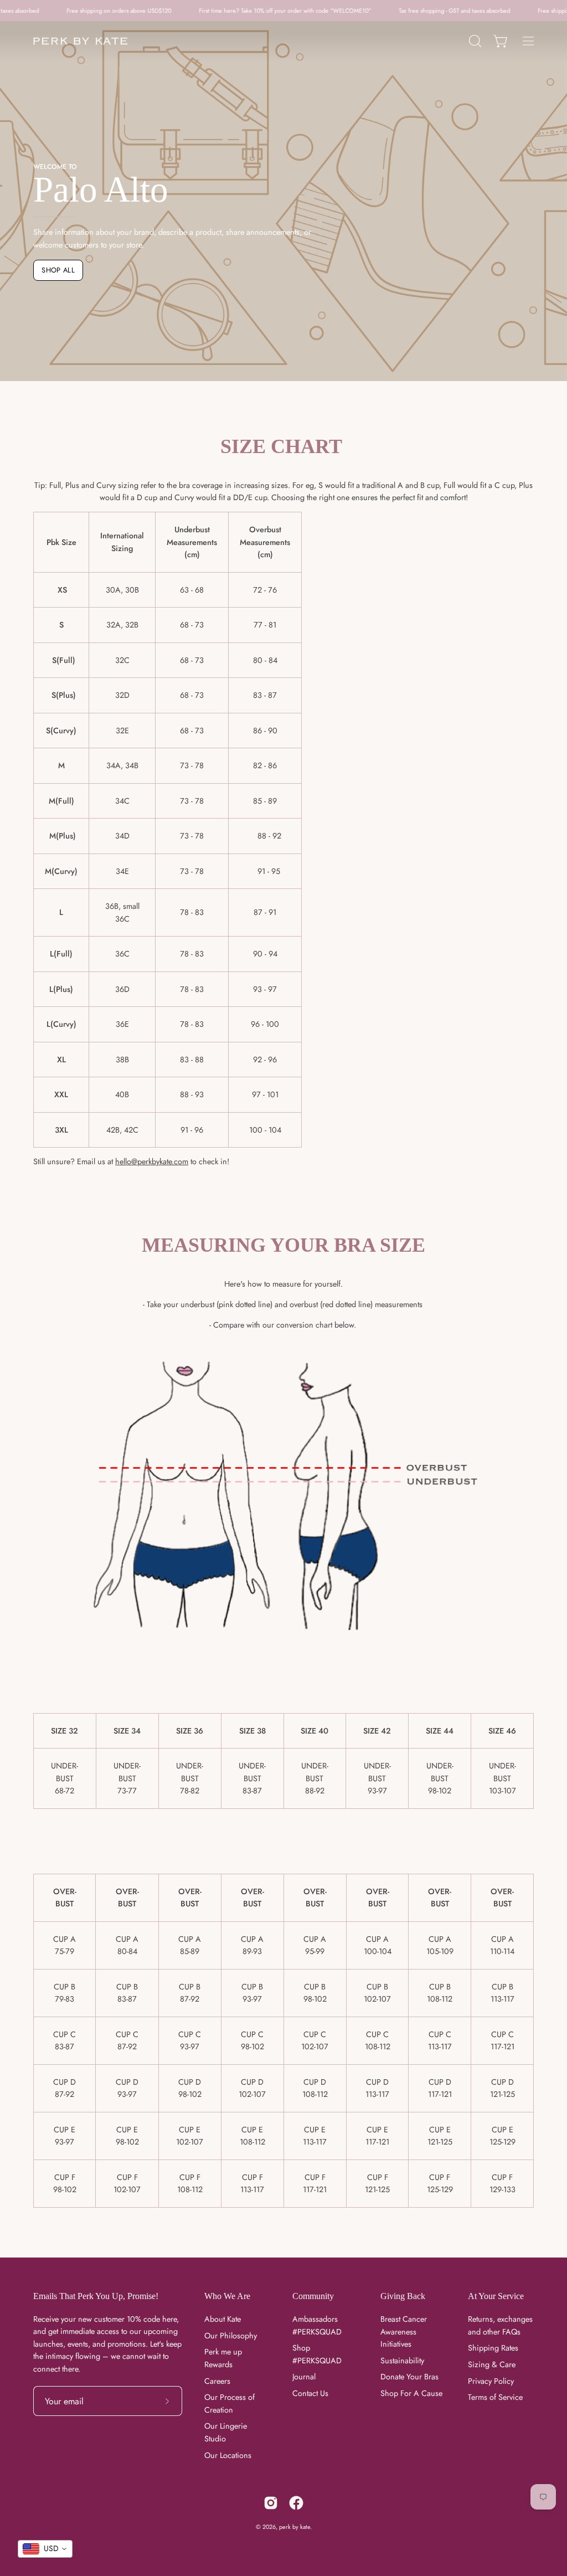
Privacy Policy (491, 2380)
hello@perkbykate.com (152, 1161)
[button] (474, 41)
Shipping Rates (493, 2348)
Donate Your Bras (409, 2377)
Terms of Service (495, 2397)
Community (313, 2296)
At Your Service (496, 2296)
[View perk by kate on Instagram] (271, 2503)
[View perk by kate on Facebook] (296, 2503)
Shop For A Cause (411, 2393)
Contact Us (310, 2393)
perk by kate (295, 2527)
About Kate (223, 2319)
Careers (217, 2380)
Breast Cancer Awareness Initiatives (404, 2331)
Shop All (58, 270)
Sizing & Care (492, 2364)
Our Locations (228, 2455)
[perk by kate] (80, 41)
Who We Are (227, 2296)
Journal (304, 2377)
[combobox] (45, 2549)
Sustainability (402, 2360)
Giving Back (403, 2296)
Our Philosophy (231, 2335)
